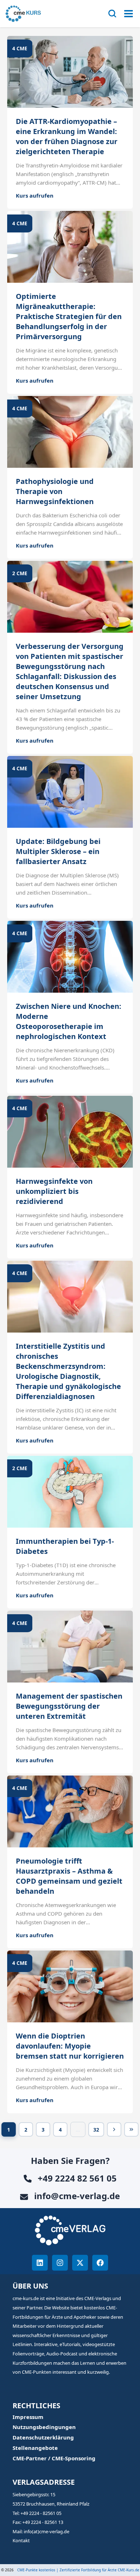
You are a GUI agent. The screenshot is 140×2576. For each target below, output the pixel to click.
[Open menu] (129, 14)
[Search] (112, 14)
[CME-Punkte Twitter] (80, 2263)
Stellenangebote (35, 2448)
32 (99, 2131)
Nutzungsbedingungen (44, 2427)
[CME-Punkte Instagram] (60, 2263)
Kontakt (21, 2540)
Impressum (28, 2417)
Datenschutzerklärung (43, 2437)
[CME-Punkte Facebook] (100, 2263)
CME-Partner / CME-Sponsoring (54, 2458)
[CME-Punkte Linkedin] (40, 2263)
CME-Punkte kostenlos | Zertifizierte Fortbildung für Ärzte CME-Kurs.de (78, 2570)
